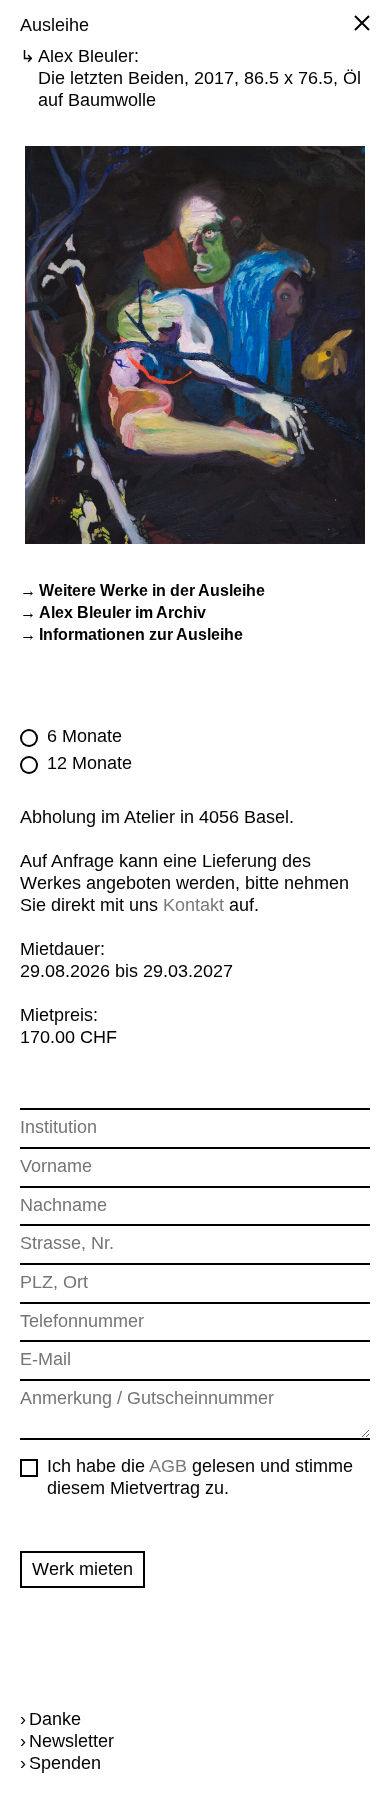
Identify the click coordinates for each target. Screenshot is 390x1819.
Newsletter (67, 1741)
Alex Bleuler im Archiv (122, 612)
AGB (168, 1466)
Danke (50, 1719)
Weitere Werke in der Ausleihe (152, 590)
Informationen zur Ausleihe (141, 634)
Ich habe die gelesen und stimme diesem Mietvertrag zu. (200, 1477)
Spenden (60, 1763)
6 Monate (84, 736)
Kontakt (193, 905)
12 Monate (89, 763)
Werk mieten (82, 1569)
